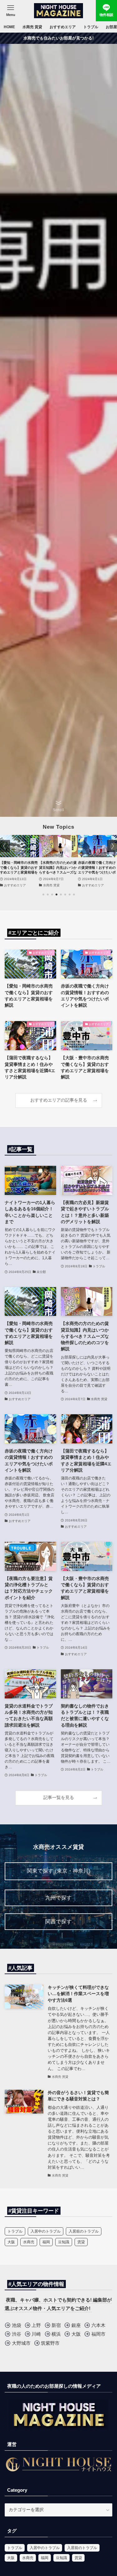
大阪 (11, 2242)
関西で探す (58, 1922)
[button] (43, 894)
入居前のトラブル (84, 2231)
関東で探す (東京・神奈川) (59, 1871)
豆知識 (64, 2242)
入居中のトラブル (46, 2231)
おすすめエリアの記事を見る (59, 1100)
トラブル (15, 2231)
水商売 (29, 2242)
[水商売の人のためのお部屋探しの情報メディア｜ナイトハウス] (58, 11)
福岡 (46, 2242)
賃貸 (81, 2242)
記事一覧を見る (59, 1798)
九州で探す (58, 1898)
